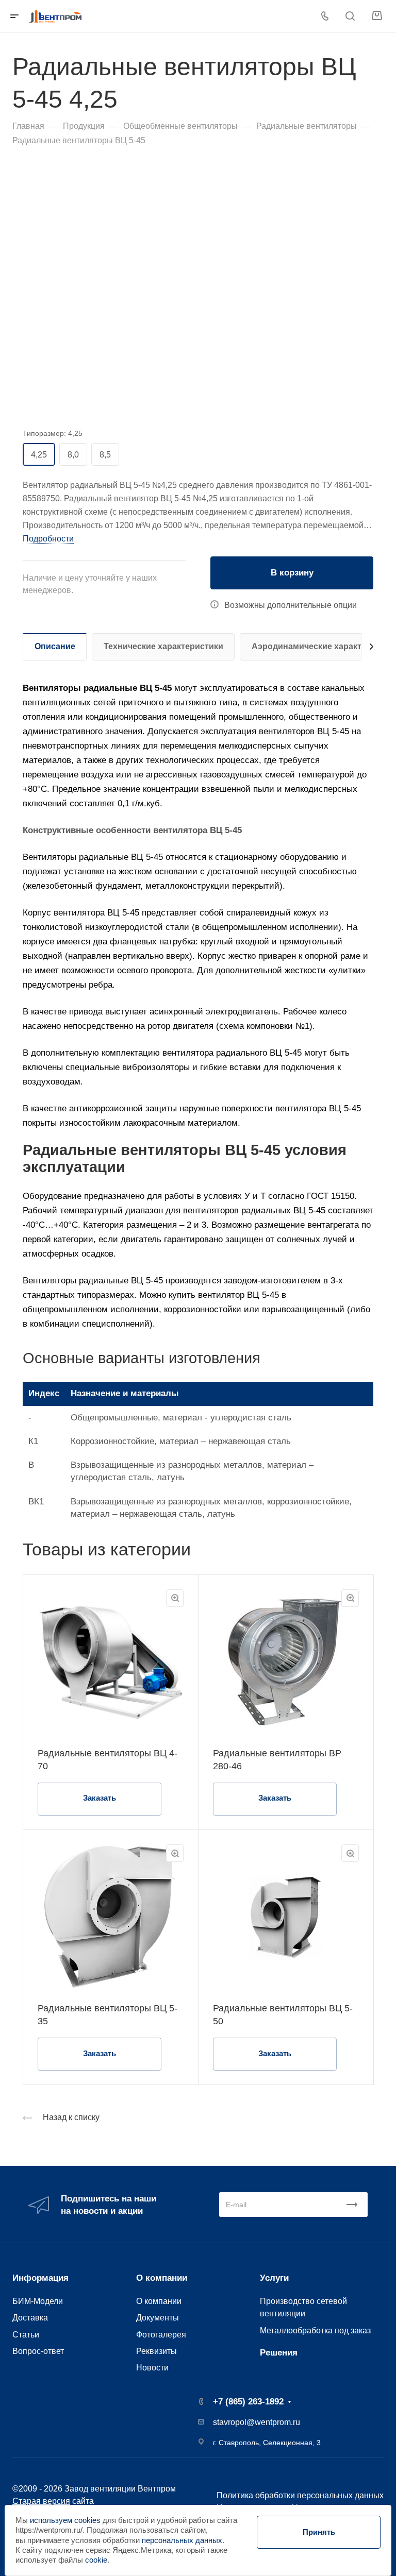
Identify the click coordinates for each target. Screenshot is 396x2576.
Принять (319, 2532)
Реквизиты (156, 2351)
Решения (279, 2353)
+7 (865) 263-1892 (248, 2402)
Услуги (274, 2278)
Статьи (26, 2334)
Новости (152, 2367)
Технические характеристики (163, 646)
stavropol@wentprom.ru (257, 2422)
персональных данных (182, 2540)
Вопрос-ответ (38, 2351)
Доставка (30, 2317)
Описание (55, 646)
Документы (158, 2317)
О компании (162, 2278)
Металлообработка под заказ (315, 2330)
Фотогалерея (161, 2334)
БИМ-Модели (38, 2301)
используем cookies (65, 2520)
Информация (40, 2278)
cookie (96, 2560)
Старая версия (41, 2501)
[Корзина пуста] (377, 16)
